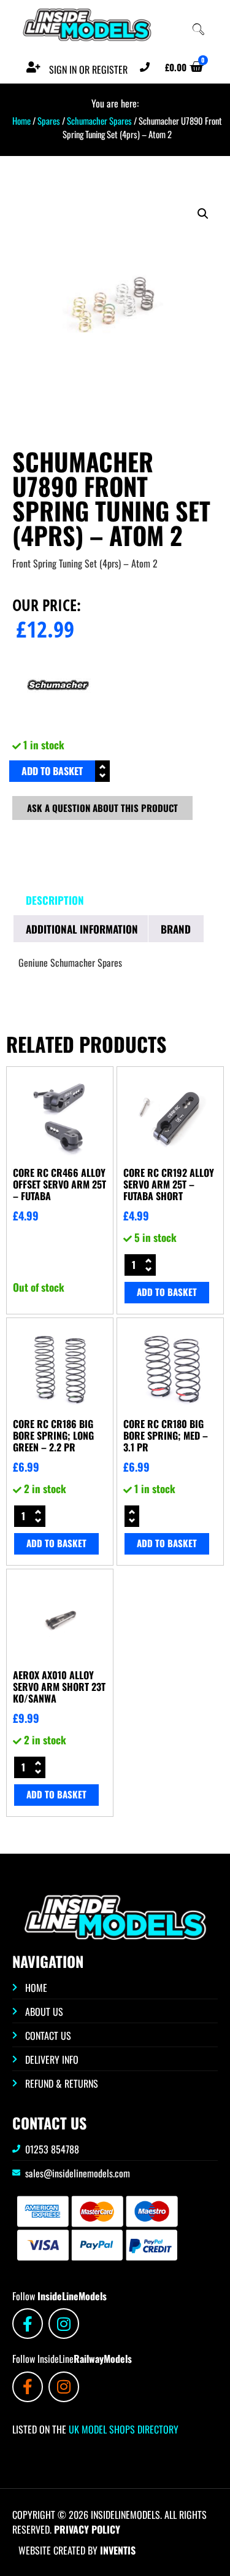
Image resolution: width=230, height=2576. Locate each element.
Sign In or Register (88, 69)
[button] (203, 214)
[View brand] (58, 727)
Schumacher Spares (99, 120)
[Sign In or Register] (34, 67)
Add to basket (52, 771)
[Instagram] (64, 2324)
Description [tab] (55, 900)
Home (21, 120)
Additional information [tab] (82, 929)
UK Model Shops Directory (122, 2429)
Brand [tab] (176, 929)
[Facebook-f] (28, 2324)
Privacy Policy (87, 2529)
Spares (49, 120)
